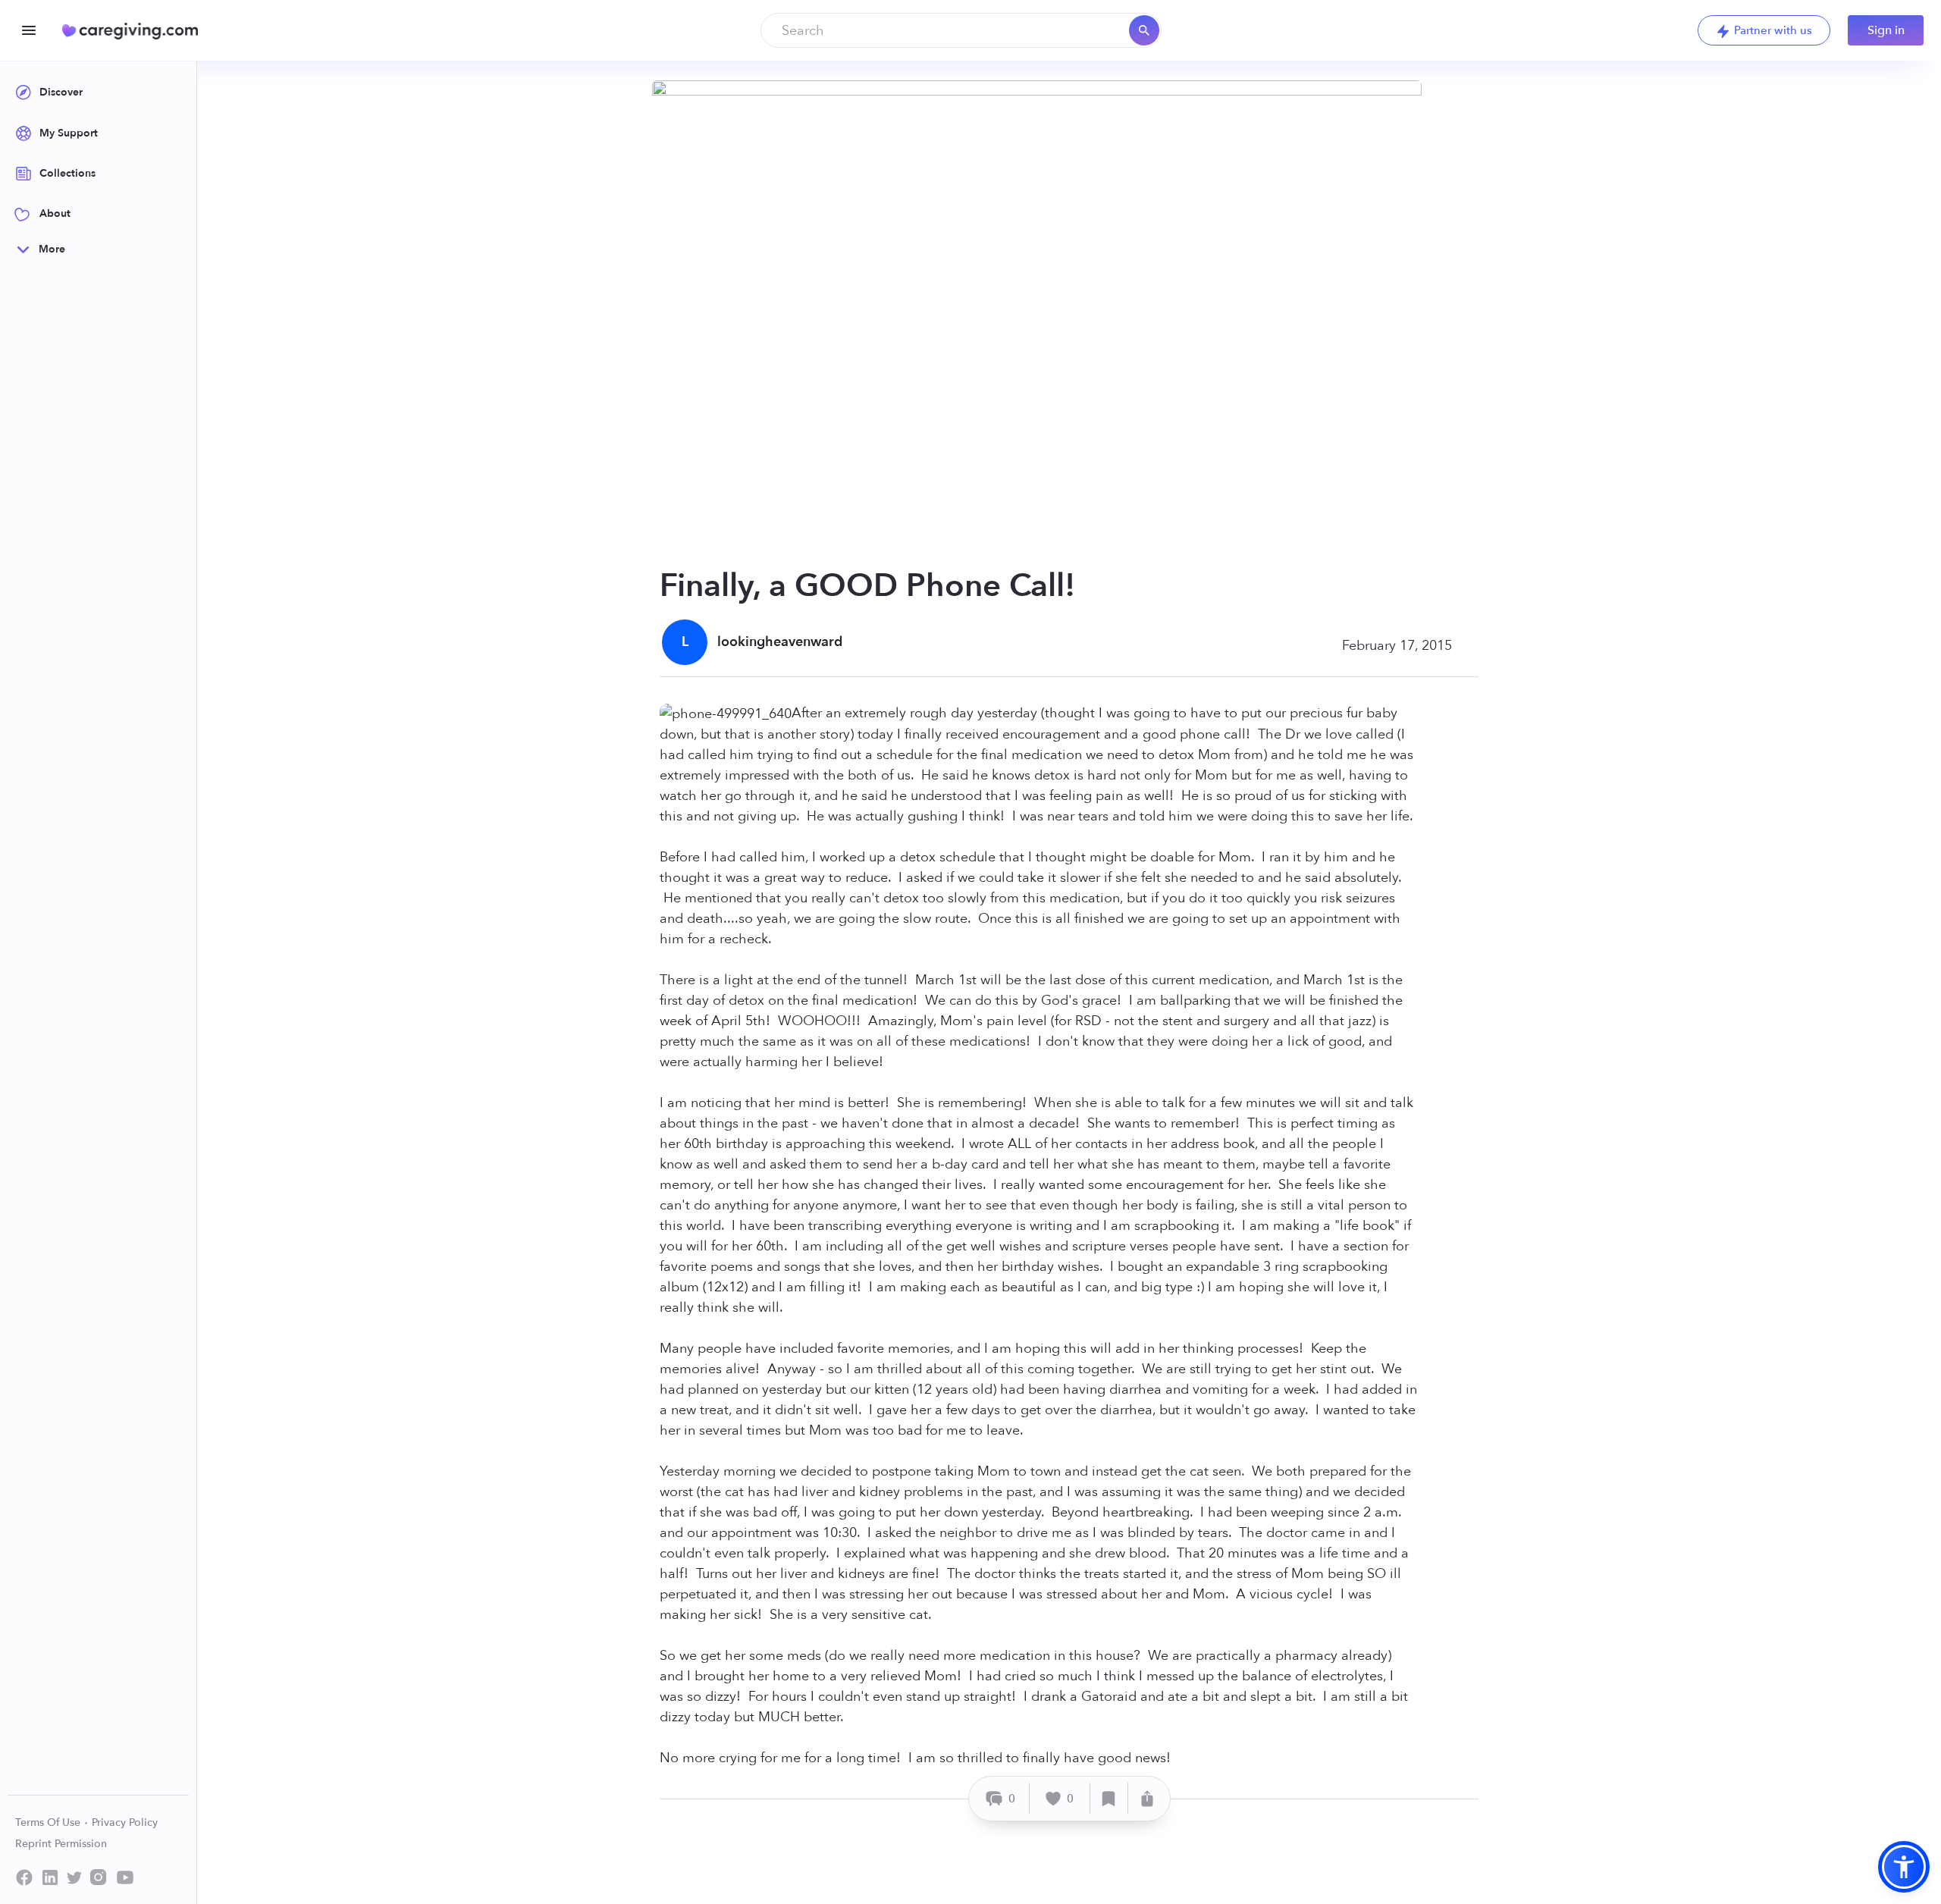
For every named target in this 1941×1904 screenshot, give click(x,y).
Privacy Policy (125, 1822)
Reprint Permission (61, 1844)
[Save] (1109, 1798)
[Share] (1147, 1798)
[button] (1904, 1867)
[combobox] (961, 30)
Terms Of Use (49, 1822)
